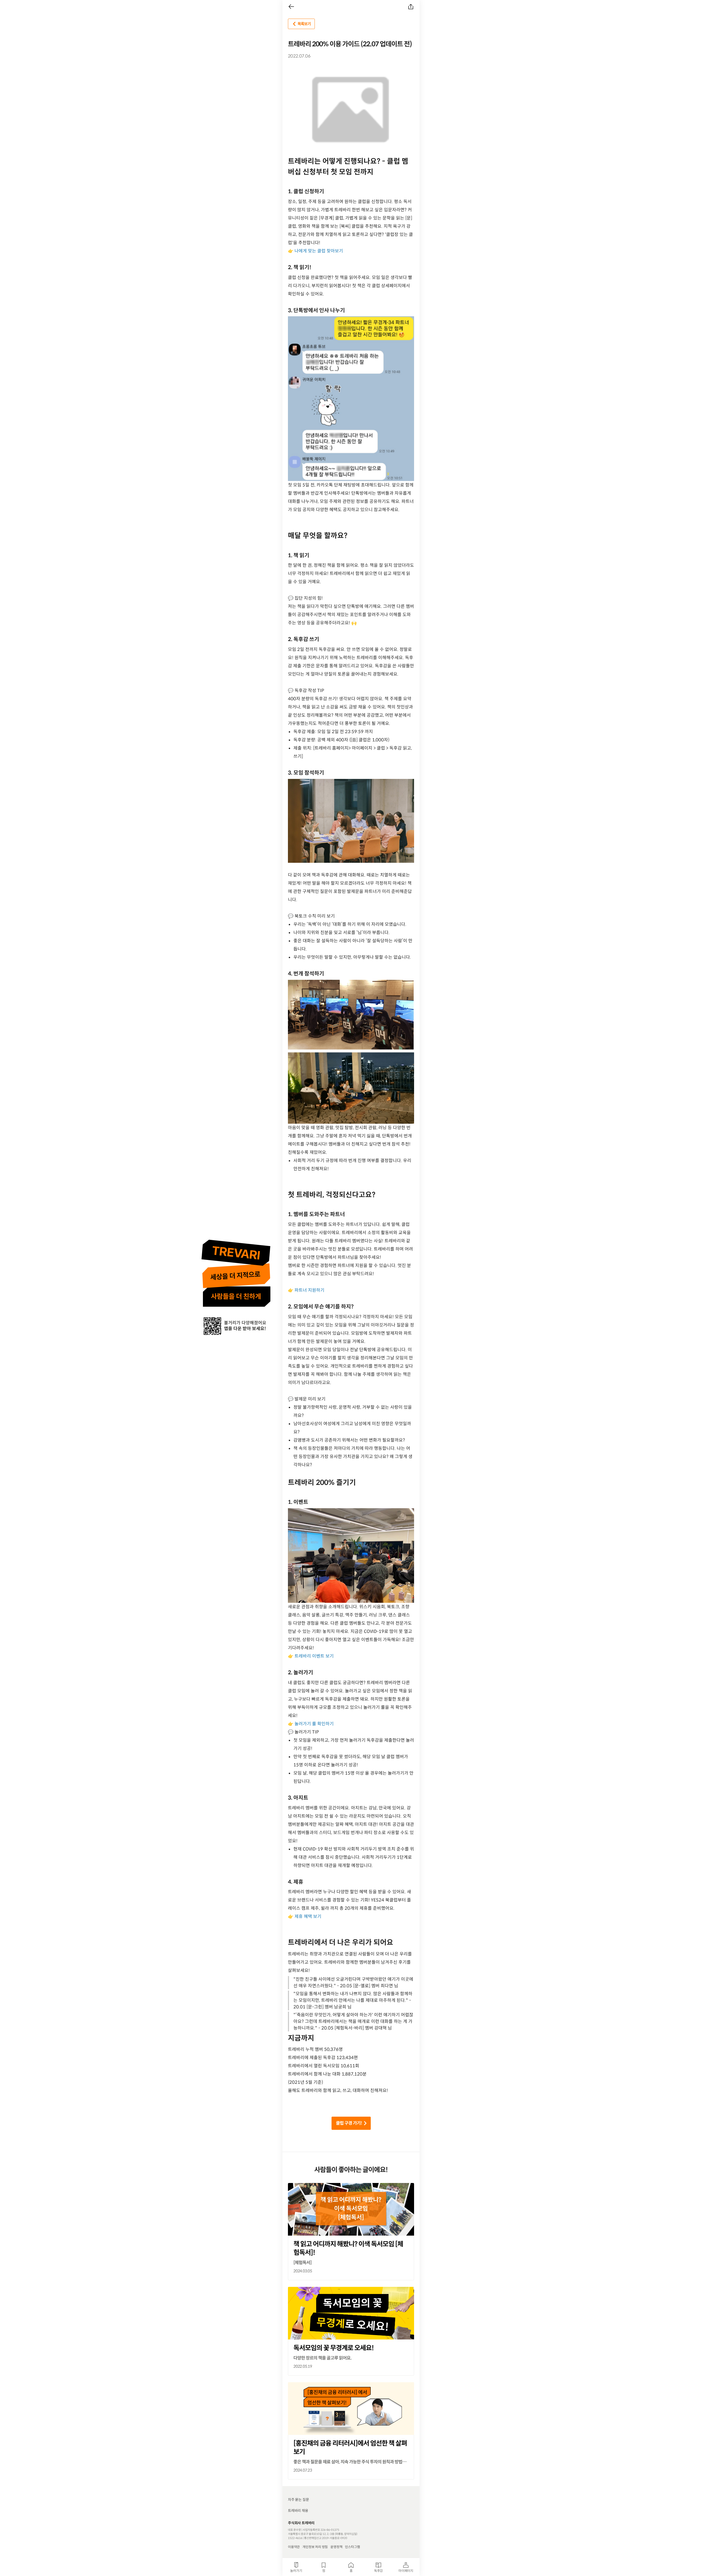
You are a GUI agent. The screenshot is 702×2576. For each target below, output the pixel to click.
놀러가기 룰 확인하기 (314, 1724)
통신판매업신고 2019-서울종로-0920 (326, 2538)
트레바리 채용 (298, 2511)
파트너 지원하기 (309, 1290)
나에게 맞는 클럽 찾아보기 (319, 251)
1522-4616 (295, 2538)
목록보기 (304, 24)
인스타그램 (352, 2547)
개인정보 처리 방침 (315, 2547)
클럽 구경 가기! (349, 2123)
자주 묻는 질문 (298, 2500)
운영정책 (336, 2547)
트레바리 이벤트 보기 (314, 1656)
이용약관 (294, 2547)
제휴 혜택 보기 (308, 1916)
